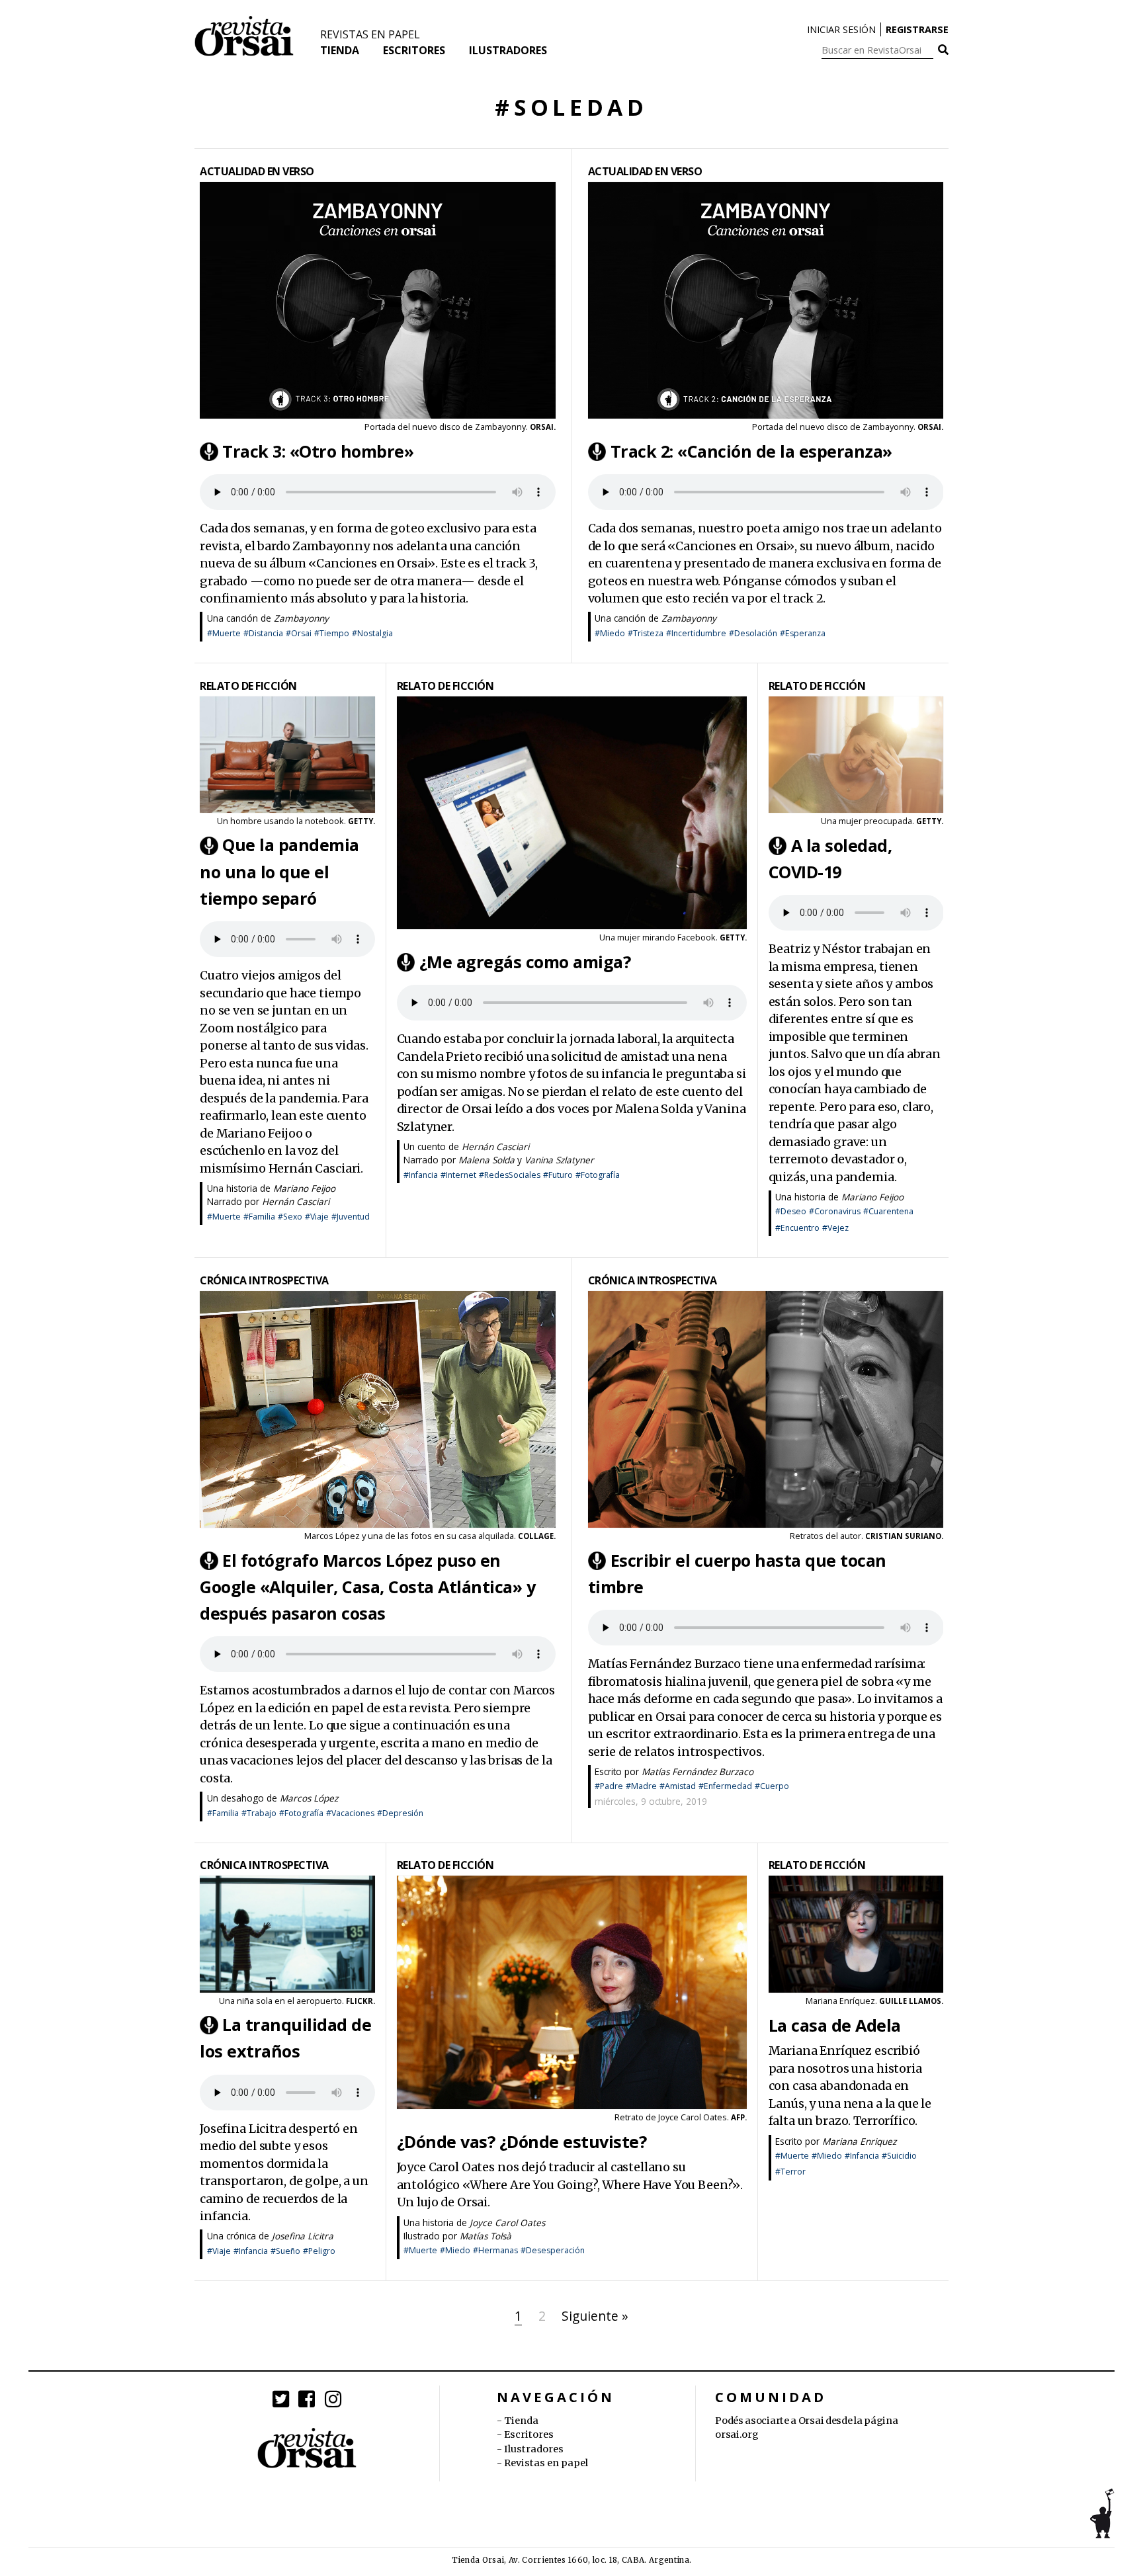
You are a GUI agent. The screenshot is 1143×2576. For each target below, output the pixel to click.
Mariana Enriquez (859, 2141)
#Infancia (421, 1175)
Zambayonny (301, 618)
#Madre (641, 1786)
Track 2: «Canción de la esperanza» (751, 451)
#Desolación (753, 633)
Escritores (414, 50)
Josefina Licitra (303, 2236)
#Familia (259, 1217)
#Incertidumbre (696, 633)
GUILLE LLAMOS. (911, 2001)
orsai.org (737, 2434)
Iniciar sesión (841, 29)
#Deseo (791, 1211)
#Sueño (285, 2251)
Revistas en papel (370, 34)
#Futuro (558, 1175)
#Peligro (319, 2251)
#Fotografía (598, 1175)
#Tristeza (646, 633)
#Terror (790, 2172)
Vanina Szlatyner (559, 1160)
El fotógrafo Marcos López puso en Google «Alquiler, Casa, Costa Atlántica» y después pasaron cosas (367, 1587)
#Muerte (224, 633)
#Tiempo (332, 633)
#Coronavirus (835, 1211)
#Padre (609, 1786)
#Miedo (610, 633)
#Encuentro (797, 1228)
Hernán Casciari (296, 1201)
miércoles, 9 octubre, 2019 (651, 1801)
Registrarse (917, 29)
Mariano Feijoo (304, 1188)
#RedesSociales (510, 1175)
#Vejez (835, 1228)
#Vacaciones (350, 1813)
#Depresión (400, 1813)
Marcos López (309, 1798)
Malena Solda (487, 1160)
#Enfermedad (725, 1786)
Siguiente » (595, 2316)
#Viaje (317, 1217)
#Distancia (263, 633)
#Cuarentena (888, 1211)
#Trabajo (259, 1813)
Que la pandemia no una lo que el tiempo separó (279, 872)
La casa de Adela (835, 2025)
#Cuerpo (772, 1786)
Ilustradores (508, 50)
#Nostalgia (372, 633)
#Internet (458, 1175)
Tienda (340, 50)
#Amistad (678, 1786)
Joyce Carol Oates (507, 2223)
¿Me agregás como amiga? (525, 962)
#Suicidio (899, 2156)
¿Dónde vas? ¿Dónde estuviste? (522, 2141)
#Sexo (290, 1217)
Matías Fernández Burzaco (698, 1771)
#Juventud (351, 1217)
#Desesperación (553, 2250)
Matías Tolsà (486, 2236)
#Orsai (299, 633)
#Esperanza (803, 633)
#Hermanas (495, 2250)
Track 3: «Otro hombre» (318, 451)
